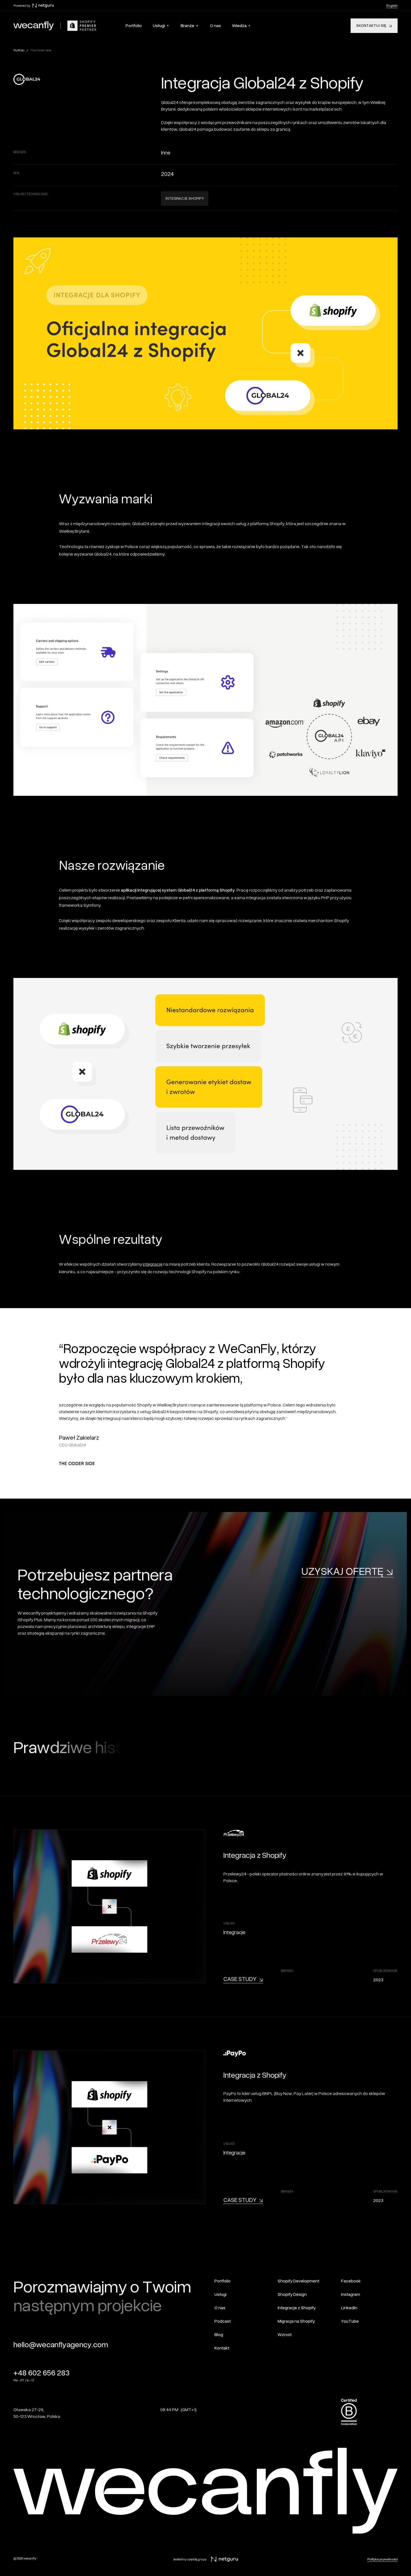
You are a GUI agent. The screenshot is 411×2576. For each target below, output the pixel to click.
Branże (187, 26)
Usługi (159, 26)
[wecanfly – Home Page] (34, 26)
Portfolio (19, 50)
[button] (161, 26)
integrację (153, 1264)
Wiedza (239, 26)
